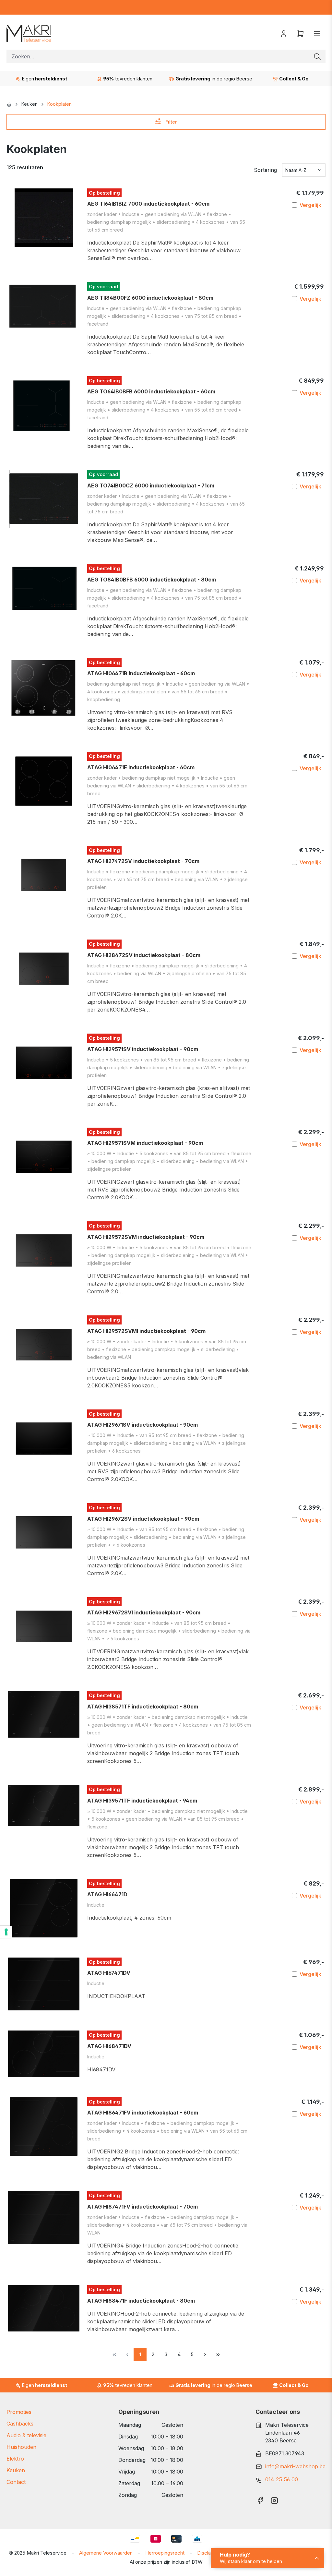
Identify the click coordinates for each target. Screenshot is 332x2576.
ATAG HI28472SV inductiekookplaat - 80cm (144, 955)
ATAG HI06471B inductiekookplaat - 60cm (141, 673)
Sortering (265, 170)
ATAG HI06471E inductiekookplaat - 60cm (141, 767)
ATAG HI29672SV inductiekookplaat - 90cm (143, 1519)
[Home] (9, 104)
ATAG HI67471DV (109, 1973)
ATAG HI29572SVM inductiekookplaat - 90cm (146, 1237)
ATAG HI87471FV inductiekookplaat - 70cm (142, 2207)
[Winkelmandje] (301, 33)
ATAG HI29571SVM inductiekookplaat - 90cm (145, 1143)
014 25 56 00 (282, 2479)
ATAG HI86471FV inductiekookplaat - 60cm (143, 2113)
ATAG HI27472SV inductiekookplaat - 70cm (143, 861)
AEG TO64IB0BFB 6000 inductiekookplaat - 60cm (151, 391)
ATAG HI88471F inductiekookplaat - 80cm (141, 2301)
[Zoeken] (317, 56)
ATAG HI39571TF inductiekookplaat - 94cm (142, 1801)
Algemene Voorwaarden (106, 2553)
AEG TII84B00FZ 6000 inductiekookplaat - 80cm (150, 298)
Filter (171, 122)
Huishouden (21, 2447)
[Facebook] (260, 2499)
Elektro (15, 2459)
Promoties (19, 2412)
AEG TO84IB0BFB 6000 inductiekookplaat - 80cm (152, 580)
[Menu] (317, 33)
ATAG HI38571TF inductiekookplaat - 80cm (143, 1707)
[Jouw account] (284, 33)
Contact (16, 2482)
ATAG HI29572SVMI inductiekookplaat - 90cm (146, 1331)
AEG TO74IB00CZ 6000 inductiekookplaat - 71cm (151, 485)
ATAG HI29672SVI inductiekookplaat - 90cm (144, 1612)
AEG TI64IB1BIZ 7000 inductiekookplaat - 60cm (148, 204)
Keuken (16, 2470)
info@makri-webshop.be (295, 2466)
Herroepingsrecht (165, 2553)
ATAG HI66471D (107, 1894)
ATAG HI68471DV (109, 2046)
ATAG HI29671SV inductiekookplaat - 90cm (142, 1425)
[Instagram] (274, 2499)
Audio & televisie (26, 2435)
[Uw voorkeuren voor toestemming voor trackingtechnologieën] (6, 1932)
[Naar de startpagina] (29, 33)
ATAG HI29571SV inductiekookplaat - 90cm (143, 1049)
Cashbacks (20, 2424)
